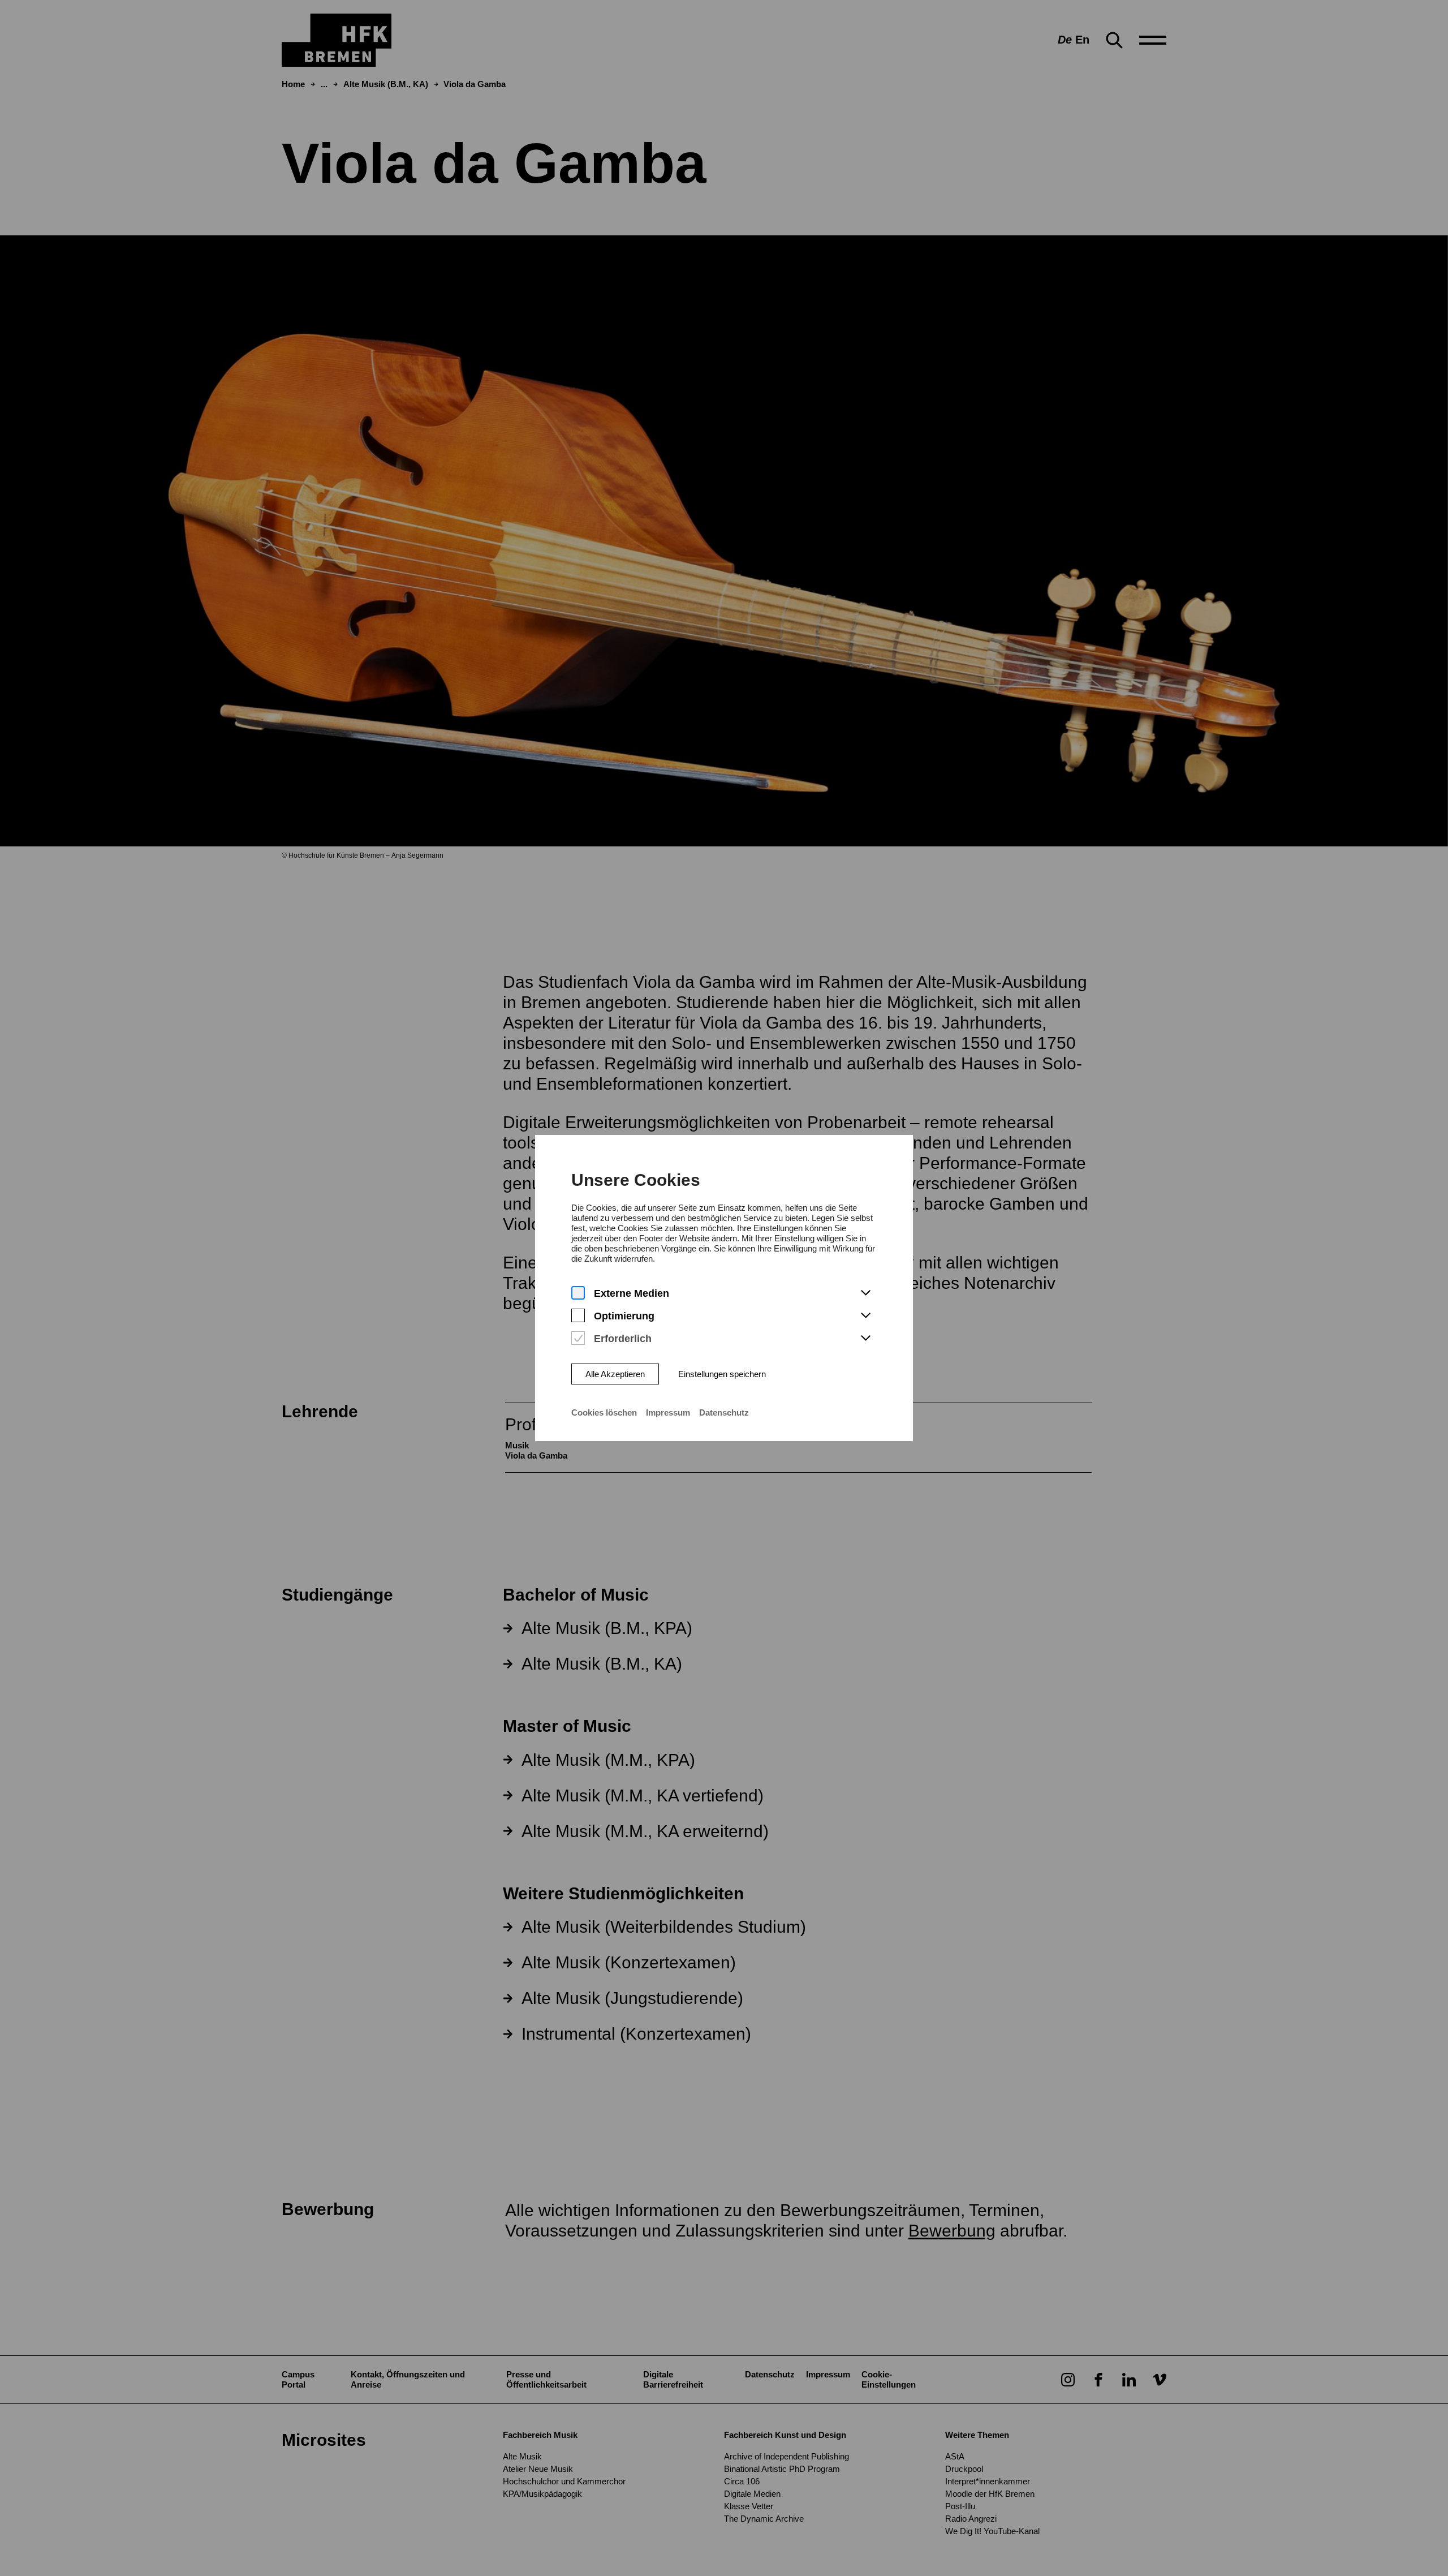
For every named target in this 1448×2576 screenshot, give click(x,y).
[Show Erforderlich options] (865, 1339)
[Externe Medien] (578, 1293)
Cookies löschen (604, 1412)
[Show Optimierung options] (865, 1316)
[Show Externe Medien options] (865, 1293)
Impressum (668, 1412)
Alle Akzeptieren (615, 1374)
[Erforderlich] (578, 1338)
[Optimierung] (578, 1316)
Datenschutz (724, 1412)
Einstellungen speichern (722, 1374)
